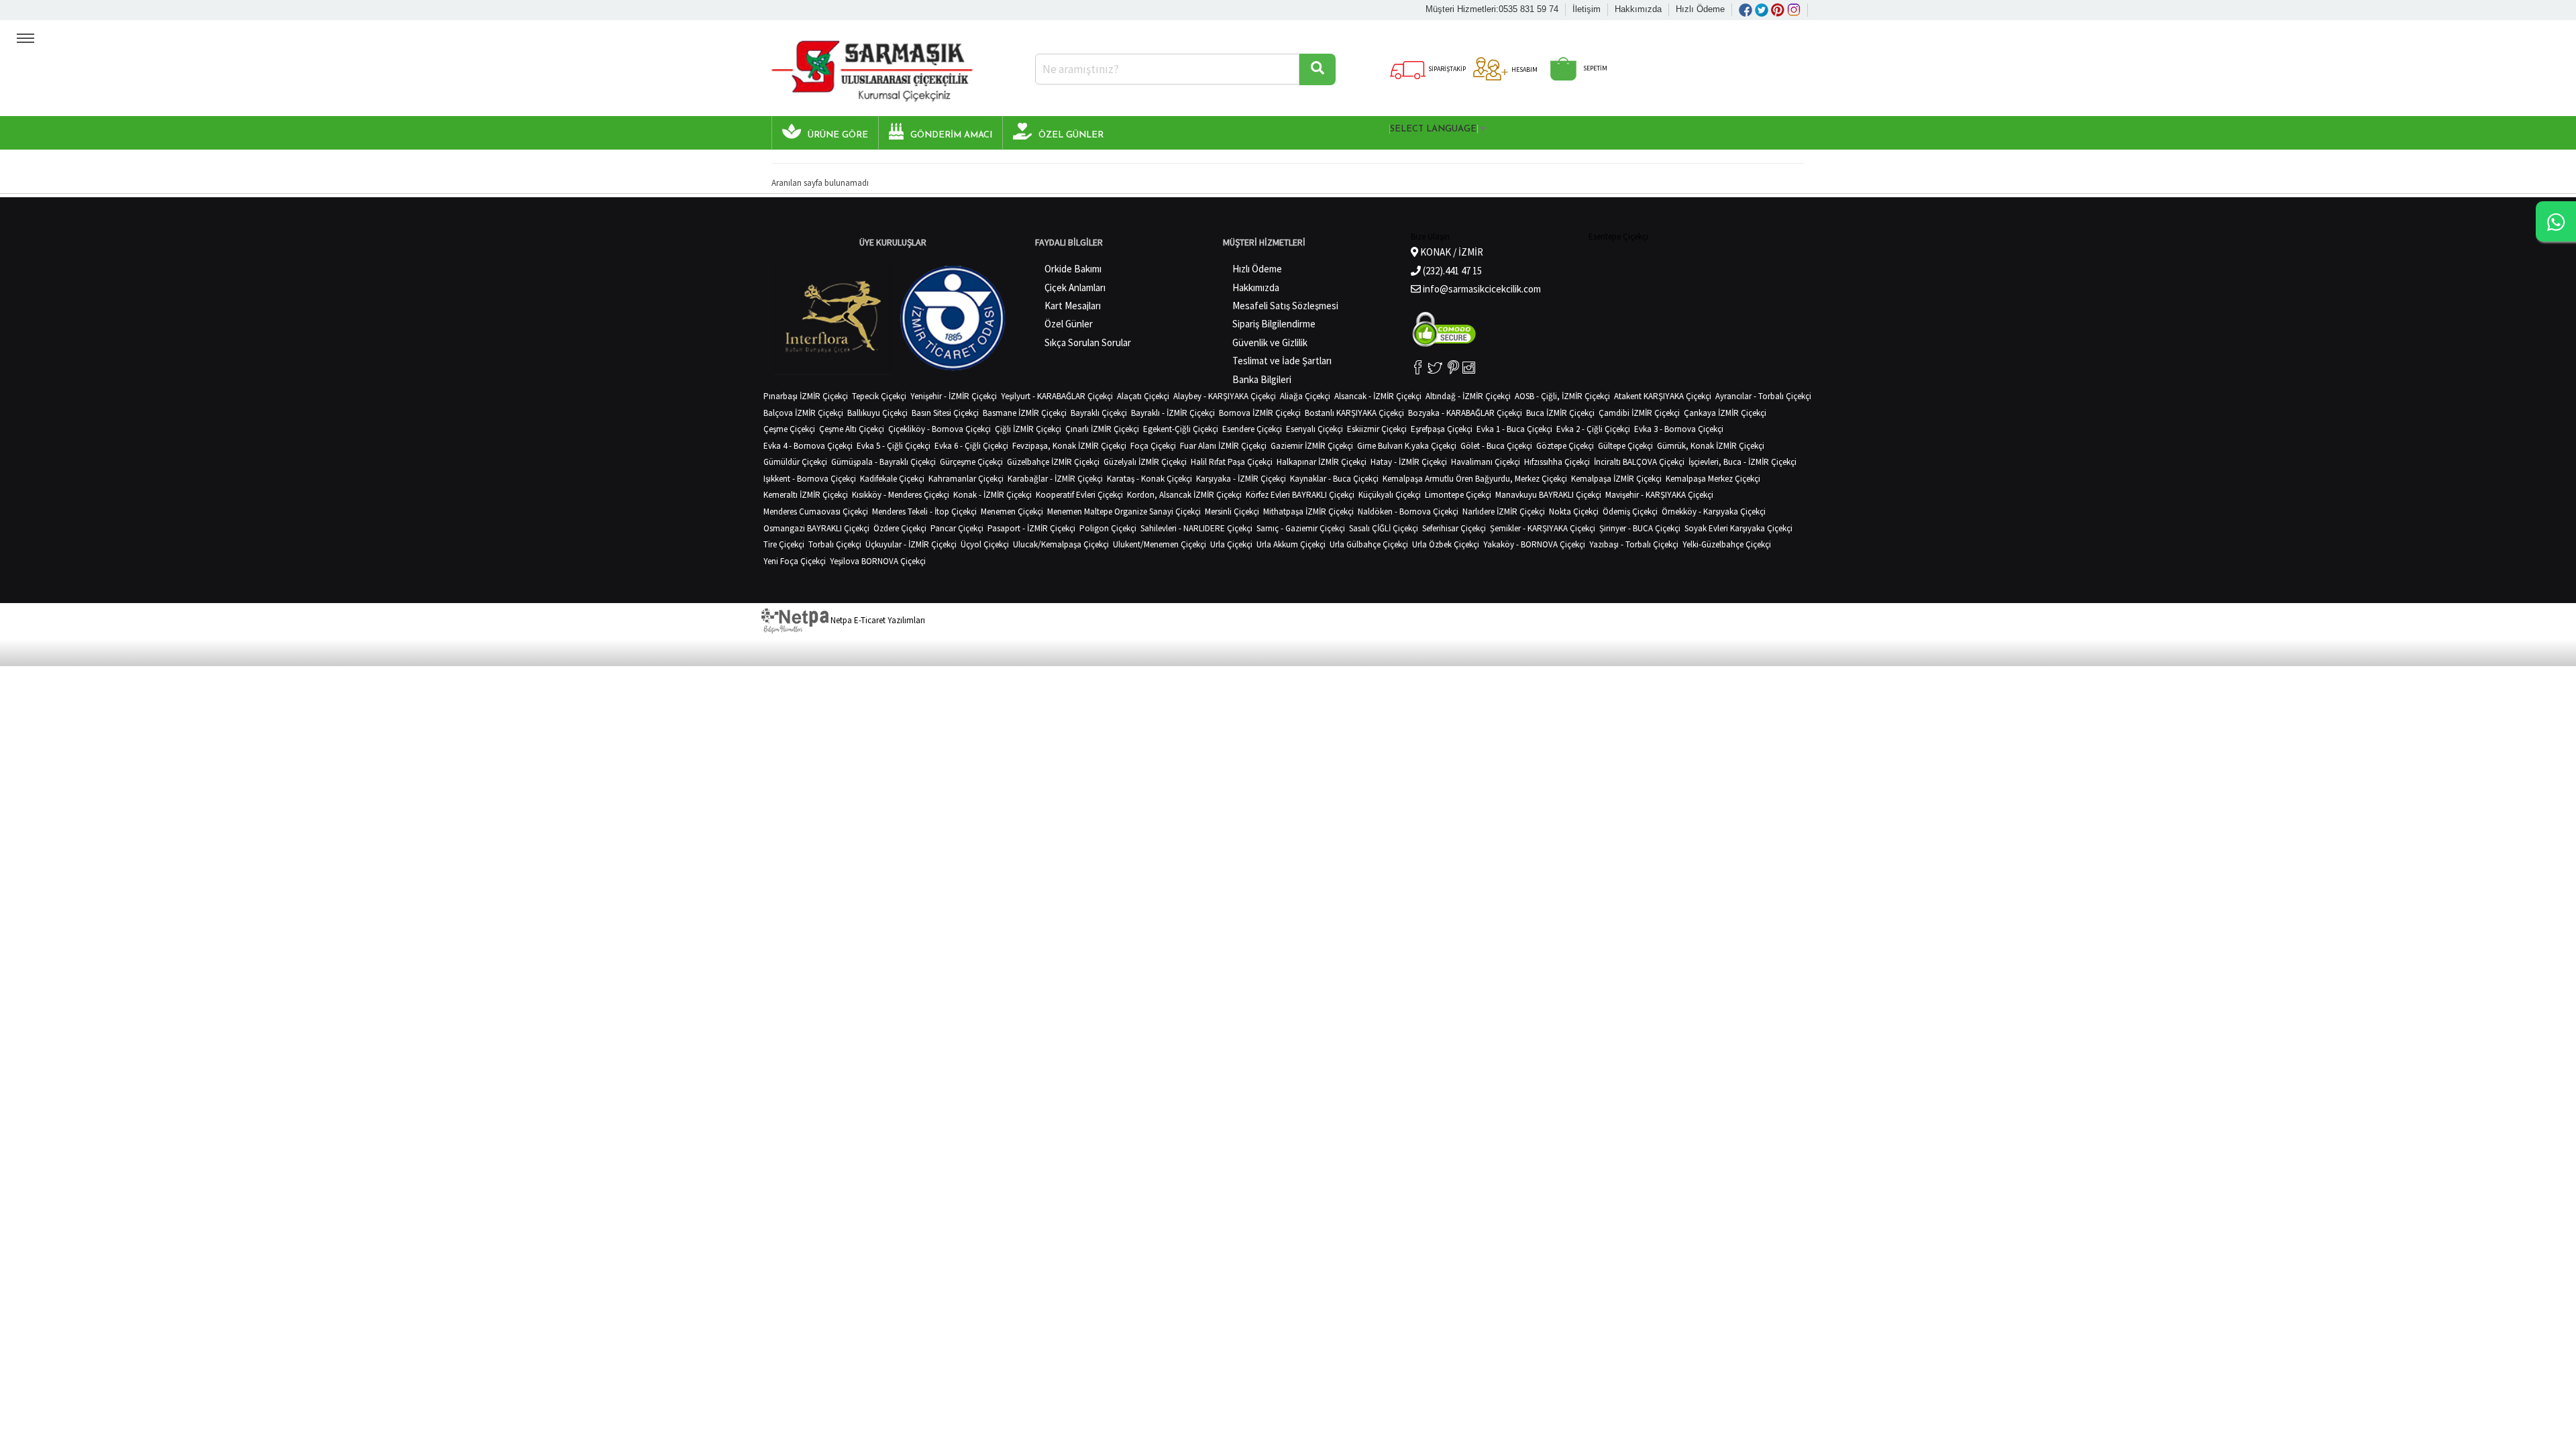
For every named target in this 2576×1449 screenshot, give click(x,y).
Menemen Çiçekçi (1012, 512)
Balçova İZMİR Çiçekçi (803, 413)
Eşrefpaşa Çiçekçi (1442, 429)
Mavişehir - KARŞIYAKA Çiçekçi (1659, 495)
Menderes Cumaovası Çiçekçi (816, 512)
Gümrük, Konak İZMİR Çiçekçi (1711, 446)
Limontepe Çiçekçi (1458, 495)
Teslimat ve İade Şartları (1282, 361)
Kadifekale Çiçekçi (892, 479)
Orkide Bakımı (1073, 269)
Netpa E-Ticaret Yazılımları (877, 620)
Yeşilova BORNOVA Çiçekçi (878, 561)
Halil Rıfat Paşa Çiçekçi (1232, 462)
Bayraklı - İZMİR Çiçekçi (1173, 413)
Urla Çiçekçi (1231, 544)
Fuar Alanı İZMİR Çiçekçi (1223, 446)
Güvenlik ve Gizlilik (1270, 342)
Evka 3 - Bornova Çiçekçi (1679, 429)
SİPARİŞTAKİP (1446, 69)
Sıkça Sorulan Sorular (1088, 342)
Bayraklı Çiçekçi (1099, 413)
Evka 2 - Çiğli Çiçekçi (1593, 429)
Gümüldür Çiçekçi (795, 462)
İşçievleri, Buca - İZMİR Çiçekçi (1742, 462)
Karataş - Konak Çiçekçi (1149, 479)
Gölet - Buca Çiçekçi (1496, 446)
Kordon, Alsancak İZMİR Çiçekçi (1184, 495)
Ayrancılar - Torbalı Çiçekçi (1763, 396)
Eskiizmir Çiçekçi (1377, 429)
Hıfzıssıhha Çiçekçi (1557, 462)
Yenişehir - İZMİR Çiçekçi (954, 396)
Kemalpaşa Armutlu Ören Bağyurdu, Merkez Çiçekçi (1475, 479)
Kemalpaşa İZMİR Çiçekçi (1616, 479)
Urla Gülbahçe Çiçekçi (1369, 544)
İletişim (1587, 9)
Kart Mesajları (1073, 306)
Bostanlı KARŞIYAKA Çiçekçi (1354, 413)
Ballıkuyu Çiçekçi (877, 413)
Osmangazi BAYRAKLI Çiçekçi (816, 528)
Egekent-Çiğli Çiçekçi (1181, 429)
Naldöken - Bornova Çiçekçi (1408, 512)
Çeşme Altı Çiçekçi (852, 429)
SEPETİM (1595, 68)
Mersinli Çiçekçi (1232, 512)
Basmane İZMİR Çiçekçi (1025, 413)
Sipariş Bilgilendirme (1274, 324)
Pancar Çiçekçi (957, 528)
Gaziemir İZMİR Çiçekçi (1312, 446)
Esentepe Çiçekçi (1618, 236)
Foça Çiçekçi (1153, 446)
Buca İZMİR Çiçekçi (1560, 413)
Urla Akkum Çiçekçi (1291, 544)
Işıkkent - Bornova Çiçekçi (810, 479)
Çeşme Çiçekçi (789, 429)
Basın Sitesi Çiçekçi (945, 413)
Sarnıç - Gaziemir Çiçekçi (1301, 528)
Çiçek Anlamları (1075, 287)
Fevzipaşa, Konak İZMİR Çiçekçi (1069, 446)
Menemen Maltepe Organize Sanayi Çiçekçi (1124, 512)
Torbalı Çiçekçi (835, 544)
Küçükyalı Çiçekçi (1390, 495)
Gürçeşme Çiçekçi (971, 462)
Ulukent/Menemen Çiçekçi (1160, 544)
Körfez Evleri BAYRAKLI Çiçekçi (1300, 495)
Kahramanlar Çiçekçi (966, 479)
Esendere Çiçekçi (1252, 429)
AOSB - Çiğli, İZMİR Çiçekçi (1562, 396)
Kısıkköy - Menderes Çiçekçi (901, 495)
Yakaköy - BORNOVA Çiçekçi (1534, 544)
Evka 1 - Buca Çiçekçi (1514, 429)
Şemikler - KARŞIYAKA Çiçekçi (1543, 528)
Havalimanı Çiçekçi (1486, 462)
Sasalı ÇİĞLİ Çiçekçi (1384, 528)
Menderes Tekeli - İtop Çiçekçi (924, 512)
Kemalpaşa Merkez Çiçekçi (1713, 479)
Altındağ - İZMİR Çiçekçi (1468, 396)
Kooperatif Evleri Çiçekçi (1079, 495)
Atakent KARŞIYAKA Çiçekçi (1663, 396)
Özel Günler (1069, 324)
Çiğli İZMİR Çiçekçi (1028, 429)
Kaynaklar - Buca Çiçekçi (1334, 479)
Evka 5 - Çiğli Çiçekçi (894, 446)
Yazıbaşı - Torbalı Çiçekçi (1634, 544)
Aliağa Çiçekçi (1305, 396)
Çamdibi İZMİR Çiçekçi (1639, 413)
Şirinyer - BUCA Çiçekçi (1640, 528)
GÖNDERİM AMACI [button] (951, 135)
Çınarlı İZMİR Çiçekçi (1102, 429)
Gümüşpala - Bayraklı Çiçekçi (883, 462)
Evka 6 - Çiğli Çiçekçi (971, 446)
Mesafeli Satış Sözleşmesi (1285, 306)
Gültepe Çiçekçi (1625, 446)
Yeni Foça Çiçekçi (795, 561)
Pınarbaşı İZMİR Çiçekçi (806, 396)
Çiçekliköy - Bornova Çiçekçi (940, 429)
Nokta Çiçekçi (1574, 512)
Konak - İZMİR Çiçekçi (992, 495)
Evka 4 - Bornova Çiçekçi (808, 446)
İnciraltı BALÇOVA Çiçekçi (1639, 462)
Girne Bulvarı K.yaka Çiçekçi (1407, 446)
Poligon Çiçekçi (1108, 528)
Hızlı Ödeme (1700, 9)
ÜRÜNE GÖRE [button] (838, 135)
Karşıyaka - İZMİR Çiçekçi (1241, 479)
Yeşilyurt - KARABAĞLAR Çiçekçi (1057, 396)
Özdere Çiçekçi (900, 528)
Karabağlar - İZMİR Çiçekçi (1055, 479)
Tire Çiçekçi (784, 544)
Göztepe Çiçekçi (1565, 446)
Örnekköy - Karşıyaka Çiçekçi (1714, 512)
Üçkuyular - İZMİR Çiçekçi (911, 544)
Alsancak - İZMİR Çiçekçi (1378, 396)
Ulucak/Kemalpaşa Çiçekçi (1061, 544)
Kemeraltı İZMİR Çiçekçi (806, 495)
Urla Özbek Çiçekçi (1446, 544)
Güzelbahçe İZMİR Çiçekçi (1053, 462)
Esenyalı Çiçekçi (1314, 429)
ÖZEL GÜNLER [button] (1071, 135)
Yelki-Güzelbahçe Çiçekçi (1727, 544)
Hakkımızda (1638, 9)
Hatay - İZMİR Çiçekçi (1409, 462)
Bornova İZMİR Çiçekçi (1260, 413)
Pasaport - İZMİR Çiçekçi (1031, 528)
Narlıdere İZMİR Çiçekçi (1504, 512)
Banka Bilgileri (1262, 379)
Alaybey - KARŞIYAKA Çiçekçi (1225, 396)
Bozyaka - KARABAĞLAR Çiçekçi (1465, 413)
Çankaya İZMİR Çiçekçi (1725, 413)
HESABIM (1524, 69)
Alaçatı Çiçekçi (1143, 396)
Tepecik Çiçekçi (879, 396)
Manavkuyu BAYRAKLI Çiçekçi (1548, 495)
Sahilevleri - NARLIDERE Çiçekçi (1196, 528)
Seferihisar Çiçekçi (1454, 528)
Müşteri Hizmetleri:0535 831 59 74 (1492, 9)
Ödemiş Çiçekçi (1630, 512)
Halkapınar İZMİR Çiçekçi (1322, 462)
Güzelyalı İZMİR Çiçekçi (1145, 462)
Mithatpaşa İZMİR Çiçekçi (1308, 512)
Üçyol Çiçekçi (985, 544)
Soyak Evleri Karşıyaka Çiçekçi (1738, 528)
